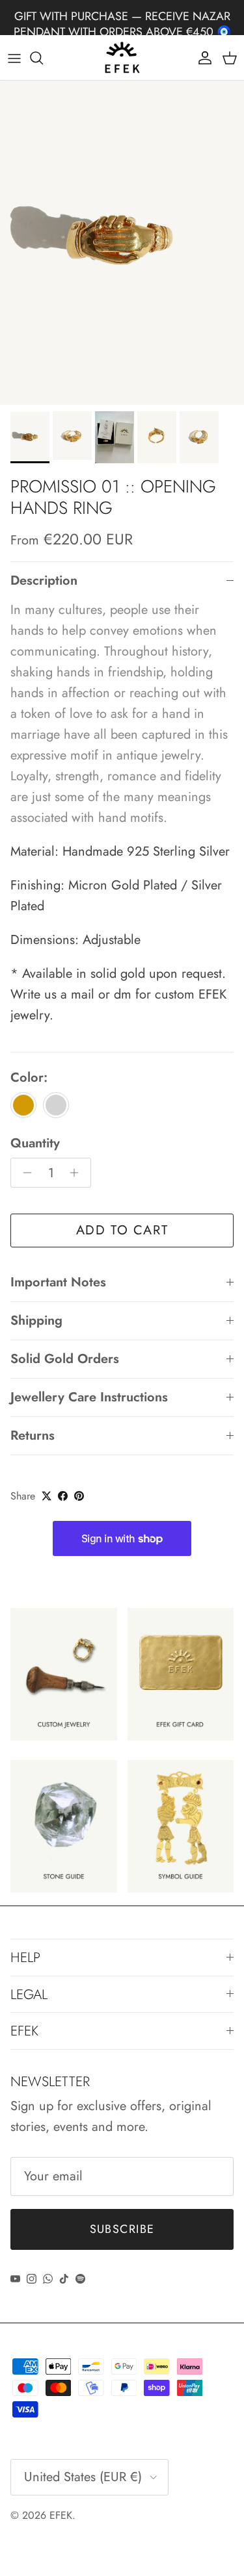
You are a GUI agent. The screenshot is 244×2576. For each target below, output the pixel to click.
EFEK (61, 2515)
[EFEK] (122, 58)
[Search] (43, 58)
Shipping (36, 1320)
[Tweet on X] (47, 1496)
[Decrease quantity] (24, 1173)
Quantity (35, 1143)
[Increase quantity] (78, 1173)
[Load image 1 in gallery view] (122, 243)
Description (44, 580)
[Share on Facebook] (63, 1496)
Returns (33, 1435)
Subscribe (122, 2229)
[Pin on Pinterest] (79, 1496)
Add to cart (122, 1230)
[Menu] (14, 58)
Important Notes (58, 1282)
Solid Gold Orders (65, 1359)
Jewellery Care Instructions (89, 1397)
